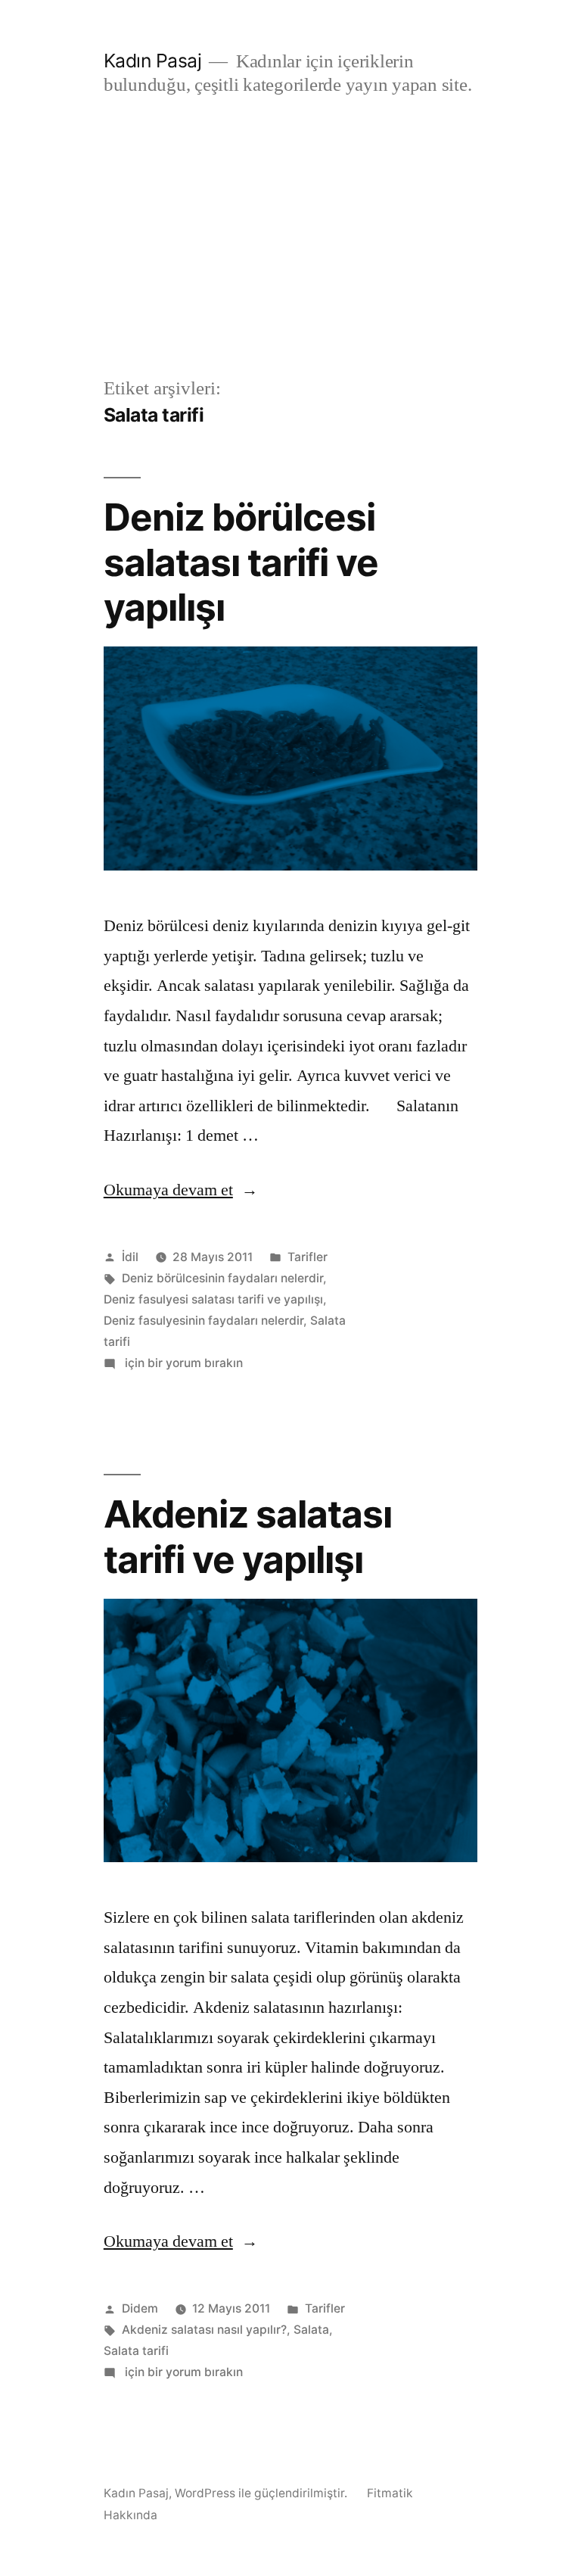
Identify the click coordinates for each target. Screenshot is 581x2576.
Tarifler (308, 1257)
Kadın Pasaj (153, 61)
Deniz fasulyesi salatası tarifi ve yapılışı (213, 1299)
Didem (140, 2308)
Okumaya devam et (181, 1190)
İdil (130, 1257)
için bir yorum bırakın (182, 1363)
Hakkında (130, 2515)
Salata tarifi (136, 2351)
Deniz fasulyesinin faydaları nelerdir (204, 1321)
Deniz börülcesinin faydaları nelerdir (222, 1278)
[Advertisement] (290, 261)
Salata (311, 2330)
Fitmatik (390, 2493)
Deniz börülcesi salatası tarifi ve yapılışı (241, 562)
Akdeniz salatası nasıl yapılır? (204, 2330)
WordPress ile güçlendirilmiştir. (263, 2493)
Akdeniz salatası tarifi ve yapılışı (248, 1536)
